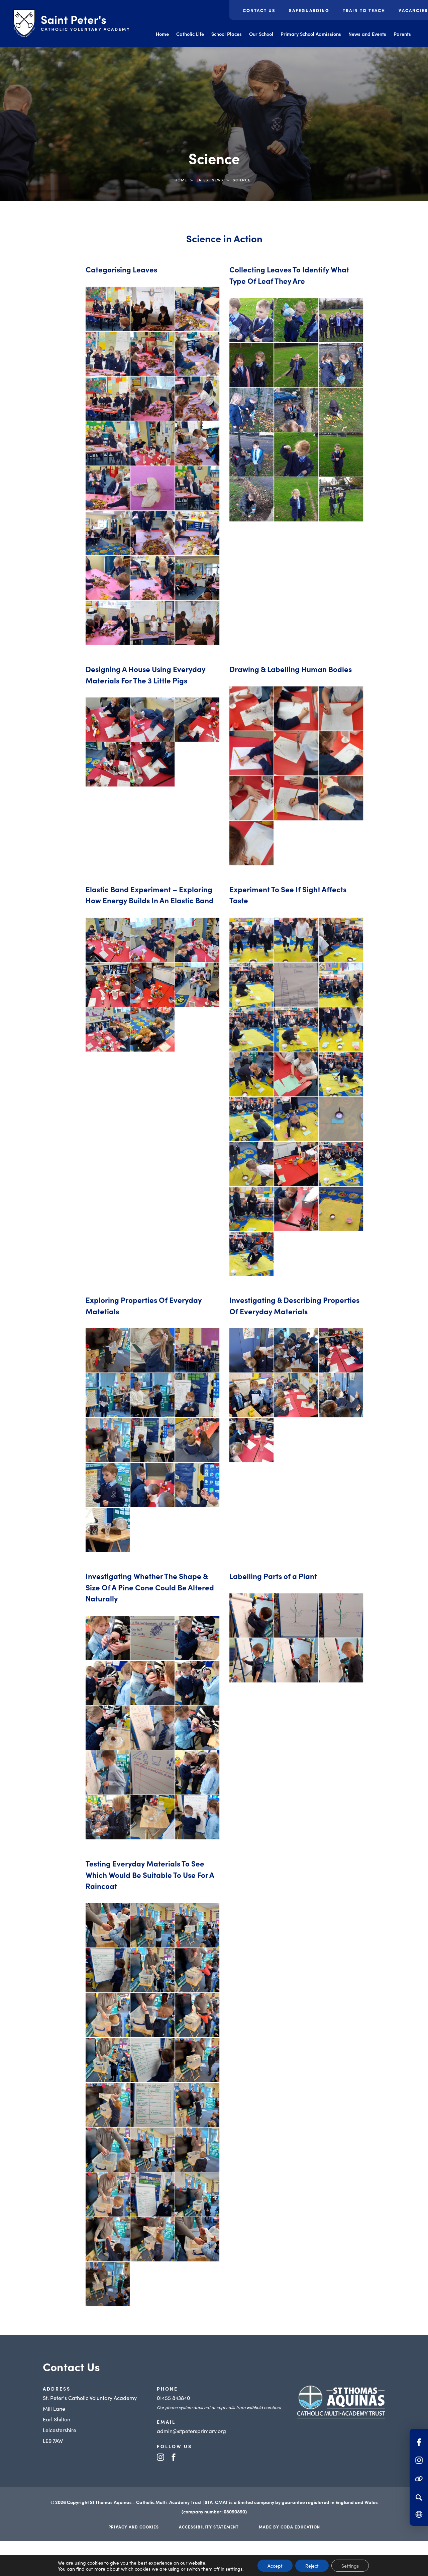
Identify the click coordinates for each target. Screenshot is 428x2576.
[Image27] (108, 1395)
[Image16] (197, 2194)
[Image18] (152, 2239)
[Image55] (152, 1395)
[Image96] (341, 1119)
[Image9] (152, 309)
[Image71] (108, 1683)
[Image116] (108, 1772)
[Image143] (341, 1209)
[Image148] (108, 1530)
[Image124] (341, 1395)
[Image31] (197, 2239)
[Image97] (251, 798)
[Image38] (341, 320)
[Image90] (152, 488)
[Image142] (296, 1209)
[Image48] (197, 1638)
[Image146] (152, 764)
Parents (402, 34)
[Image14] (152, 2194)
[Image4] (108, 940)
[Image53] (251, 753)
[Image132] (296, 499)
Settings (350, 2566)
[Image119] (152, 1772)
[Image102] (296, 454)
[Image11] (251, 709)
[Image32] (108, 2284)
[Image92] (296, 1119)
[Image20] (108, 1638)
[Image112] (296, 798)
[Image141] (108, 623)
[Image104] (152, 533)
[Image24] (296, 320)
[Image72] (341, 1029)
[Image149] (197, 623)
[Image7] (108, 1350)
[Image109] (108, 2105)
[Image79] (108, 2060)
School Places (227, 34)
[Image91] (251, 1119)
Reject (312, 2566)
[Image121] (197, 2105)
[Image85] (296, 410)
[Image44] (341, 985)
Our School (261, 34)
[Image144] (197, 1485)
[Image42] (251, 365)
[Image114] (341, 798)
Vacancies (413, 10)
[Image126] (251, 843)
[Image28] (341, 940)
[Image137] (197, 2150)
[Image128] (152, 2150)
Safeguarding (309, 10)
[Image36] (108, 1925)
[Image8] (251, 320)
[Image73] (251, 1074)
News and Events (367, 34)
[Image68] (296, 1029)
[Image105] (251, 1164)
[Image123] (197, 1772)
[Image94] (152, 2060)
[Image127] (108, 1485)
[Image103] (108, 1728)
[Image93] (197, 488)
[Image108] (152, 1728)
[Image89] (108, 1029)
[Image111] (341, 454)
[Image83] (341, 1074)
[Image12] (197, 309)
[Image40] (296, 709)
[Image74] (341, 365)
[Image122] (108, 2150)
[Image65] (341, 1615)
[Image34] (108, 720)
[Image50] (296, 365)
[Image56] (197, 399)
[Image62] (108, 443)
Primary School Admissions (311, 34)
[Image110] (197, 1728)
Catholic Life (190, 34)
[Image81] (251, 410)
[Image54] (108, 2015)
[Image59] (152, 720)
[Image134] (152, 578)
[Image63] (296, 1615)
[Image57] (251, 1029)
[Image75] (197, 2015)
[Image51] (197, 1970)
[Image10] (251, 940)
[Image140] (108, 764)
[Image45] (108, 1970)
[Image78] (152, 1683)
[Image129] (108, 1817)
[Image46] (152, 1970)
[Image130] (251, 1209)
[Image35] (341, 1350)
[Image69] (152, 443)
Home (162, 34)
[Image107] (197, 533)
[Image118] (152, 2105)
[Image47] (152, 1638)
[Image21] (152, 1350)
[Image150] (108, 2194)
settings (234, 2569)
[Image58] (152, 2015)
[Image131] (108, 578)
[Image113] (152, 1029)
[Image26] (152, 354)
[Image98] (341, 410)
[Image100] (108, 533)
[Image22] (197, 940)
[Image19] (296, 940)
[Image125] (251, 499)
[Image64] (296, 753)
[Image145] (152, 623)
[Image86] (197, 443)
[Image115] (341, 1164)
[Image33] (197, 354)
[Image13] (108, 354)
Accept (275, 2566)
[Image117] (197, 1440)
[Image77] (296, 1074)
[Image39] (152, 1925)
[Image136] (197, 1817)
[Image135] (197, 578)
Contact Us (259, 10)
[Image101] (251, 454)
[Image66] (251, 1395)
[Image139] (152, 1485)
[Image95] (197, 2060)
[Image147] (341, 499)
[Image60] (197, 1395)
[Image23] (108, 985)
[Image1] (251, 1440)
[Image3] (251, 1254)
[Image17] (108, 2239)
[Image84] (197, 1683)
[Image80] (197, 985)
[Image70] (197, 720)
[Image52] (341, 709)
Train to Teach (364, 10)
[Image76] (152, 985)
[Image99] (296, 1395)
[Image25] (197, 1350)
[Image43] (108, 399)
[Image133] (152, 1817)
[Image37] (296, 985)
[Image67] (341, 753)
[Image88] (108, 488)
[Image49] (152, 399)
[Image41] (197, 1925)
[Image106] (296, 1164)
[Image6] (152, 940)
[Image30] (296, 1350)
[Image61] (108, 1440)
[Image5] (108, 309)
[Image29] (251, 985)
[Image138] (341, 1660)
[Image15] (251, 1350)
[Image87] (251, 1660)
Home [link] (181, 180)
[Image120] (296, 1660)
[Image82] (152, 1440)
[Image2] (251, 1615)
